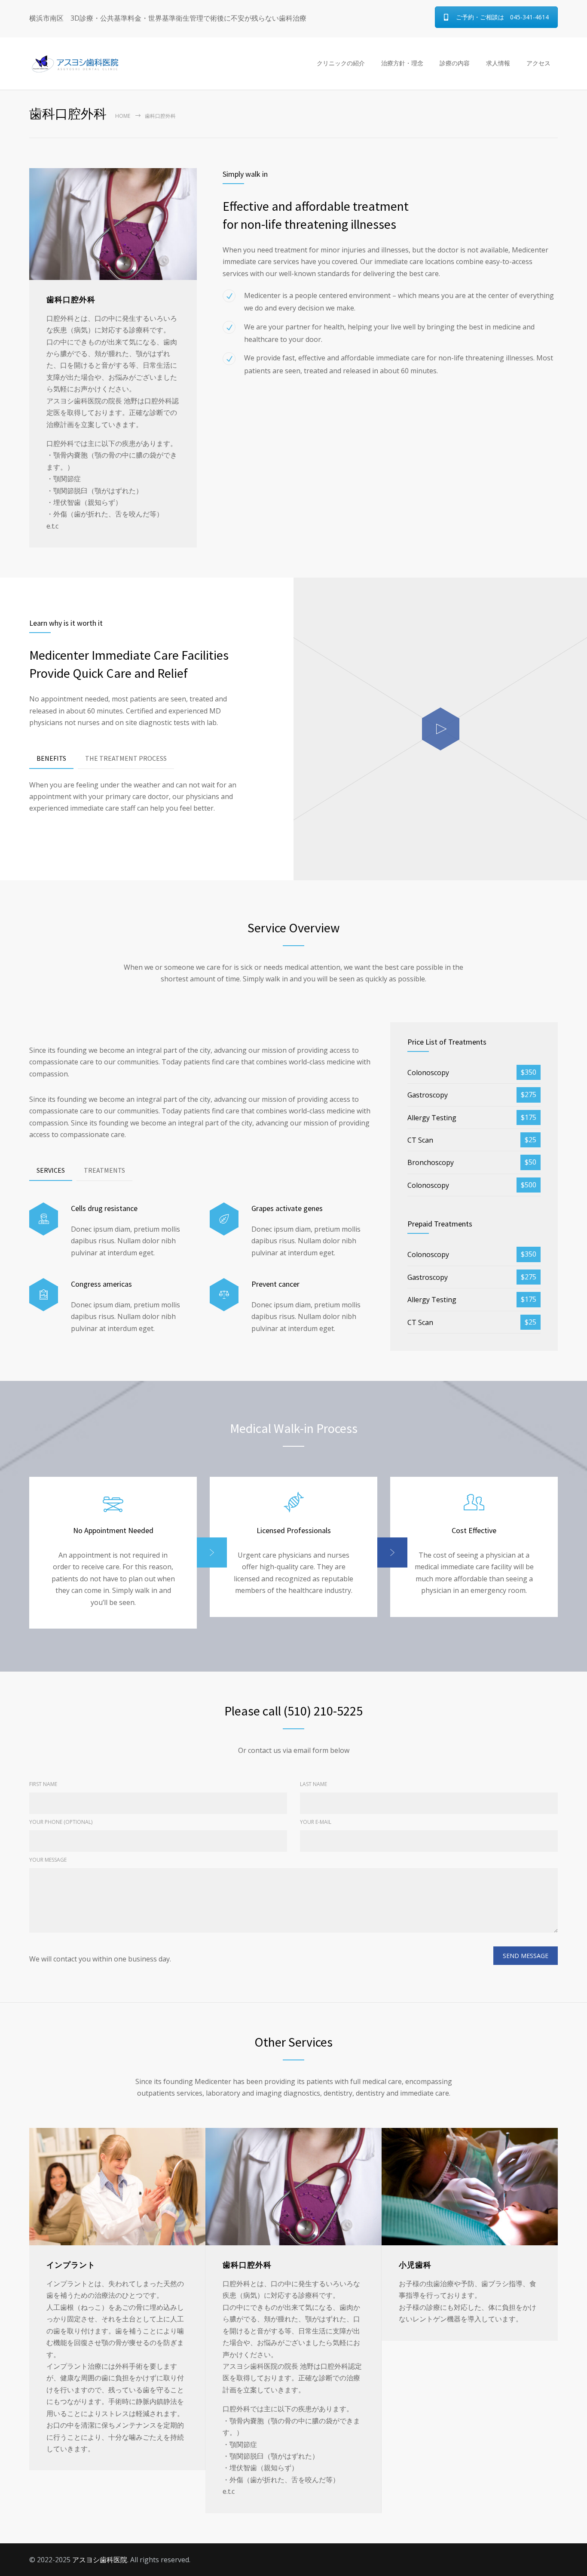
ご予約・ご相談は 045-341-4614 (502, 17)
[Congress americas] (44, 1295)
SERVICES (51, 1170)
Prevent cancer (275, 1284)
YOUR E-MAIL (316, 1822)
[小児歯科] (470, 2187)
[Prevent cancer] (224, 1295)
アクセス (538, 63)
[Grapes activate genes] (224, 1219)
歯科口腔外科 (247, 2265)
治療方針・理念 (402, 63)
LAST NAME (313, 1784)
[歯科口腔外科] (293, 2187)
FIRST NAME (43, 1784)
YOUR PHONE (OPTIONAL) (61, 1822)
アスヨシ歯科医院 (100, 2560)
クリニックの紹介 (341, 63)
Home (123, 116)
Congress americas (101, 1284)
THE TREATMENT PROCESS (126, 758)
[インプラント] (117, 2187)
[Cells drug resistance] (44, 1219)
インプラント (71, 2265)
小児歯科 (415, 2265)
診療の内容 (455, 63)
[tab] (51, 759)
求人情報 (498, 63)
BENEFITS (51, 758)
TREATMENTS (104, 1170)
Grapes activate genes (287, 1208)
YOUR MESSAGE (48, 1860)
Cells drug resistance (104, 1208)
